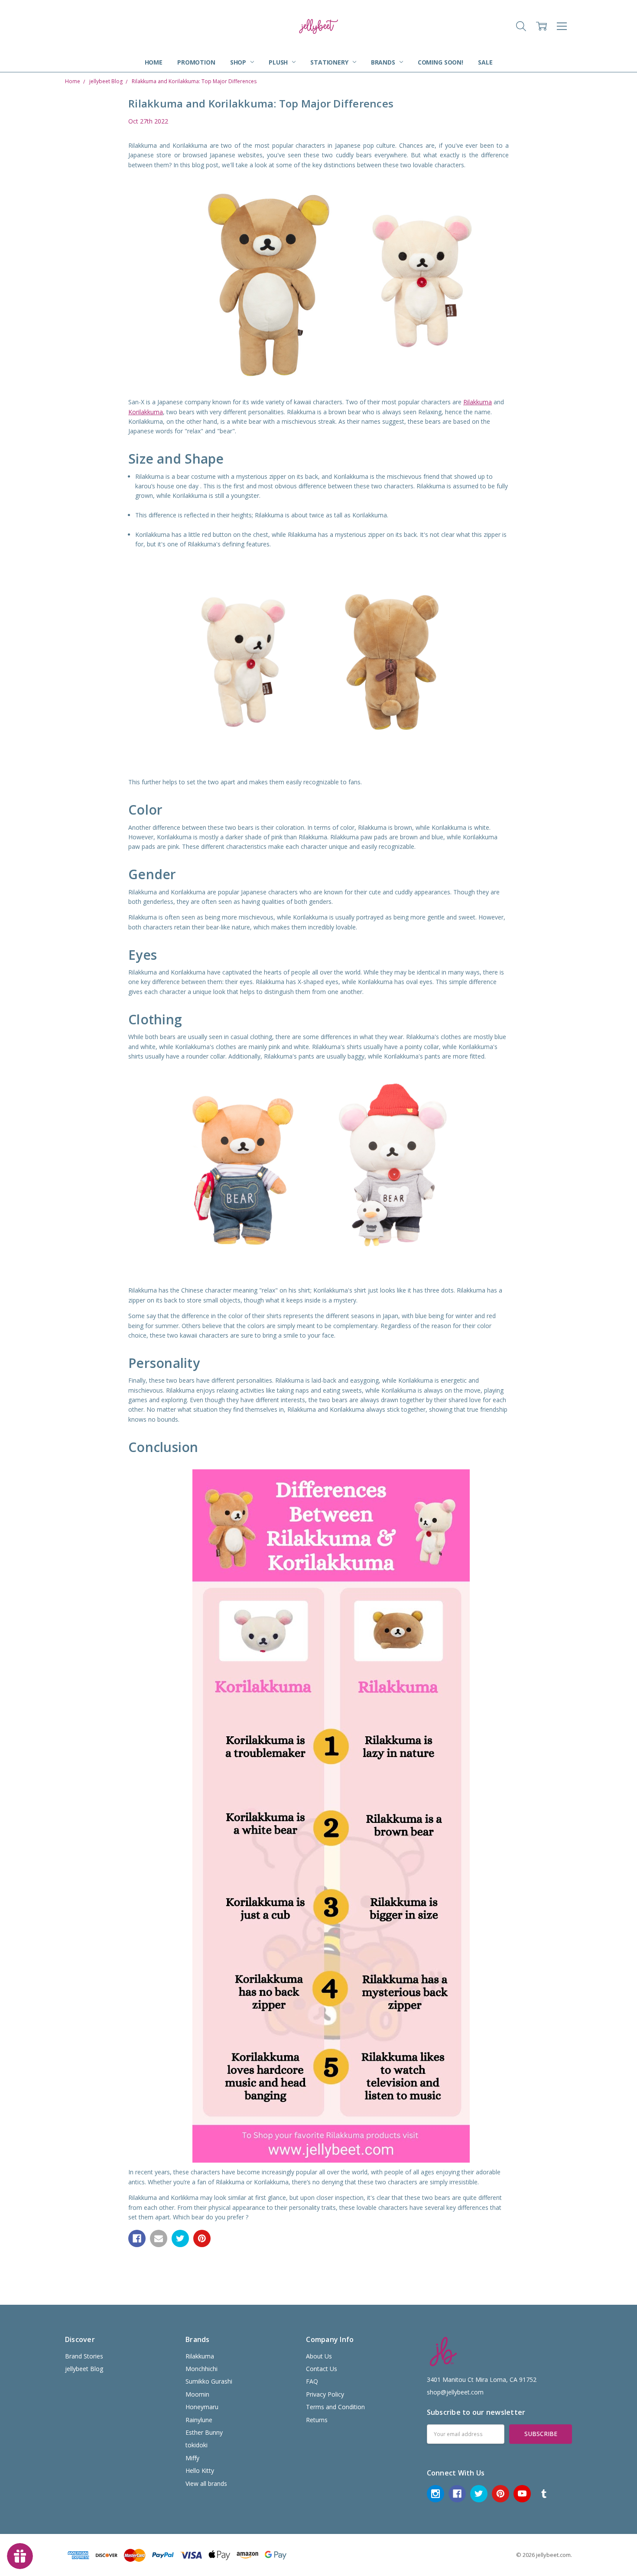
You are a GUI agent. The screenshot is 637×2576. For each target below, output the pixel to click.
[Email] (159, 2238)
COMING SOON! (440, 62)
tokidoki (197, 2445)
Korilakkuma (146, 412)
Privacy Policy (325, 2394)
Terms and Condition (335, 2407)
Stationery (330, 62)
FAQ (312, 2381)
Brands (384, 62)
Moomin (197, 2394)
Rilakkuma (478, 402)
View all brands (206, 2483)
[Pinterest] (202, 2238)
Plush (279, 62)
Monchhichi (201, 2369)
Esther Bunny (204, 2432)
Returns (317, 2420)
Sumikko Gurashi (209, 2381)
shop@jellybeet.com (455, 2392)
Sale (485, 62)
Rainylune (199, 2420)
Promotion (196, 62)
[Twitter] (180, 2238)
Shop (239, 62)
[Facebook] (137, 2238)
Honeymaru (202, 2407)
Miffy (192, 2458)
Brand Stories (84, 2356)
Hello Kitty (200, 2470)
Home (154, 62)
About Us (319, 2356)
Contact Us (322, 2369)
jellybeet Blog (84, 2369)
